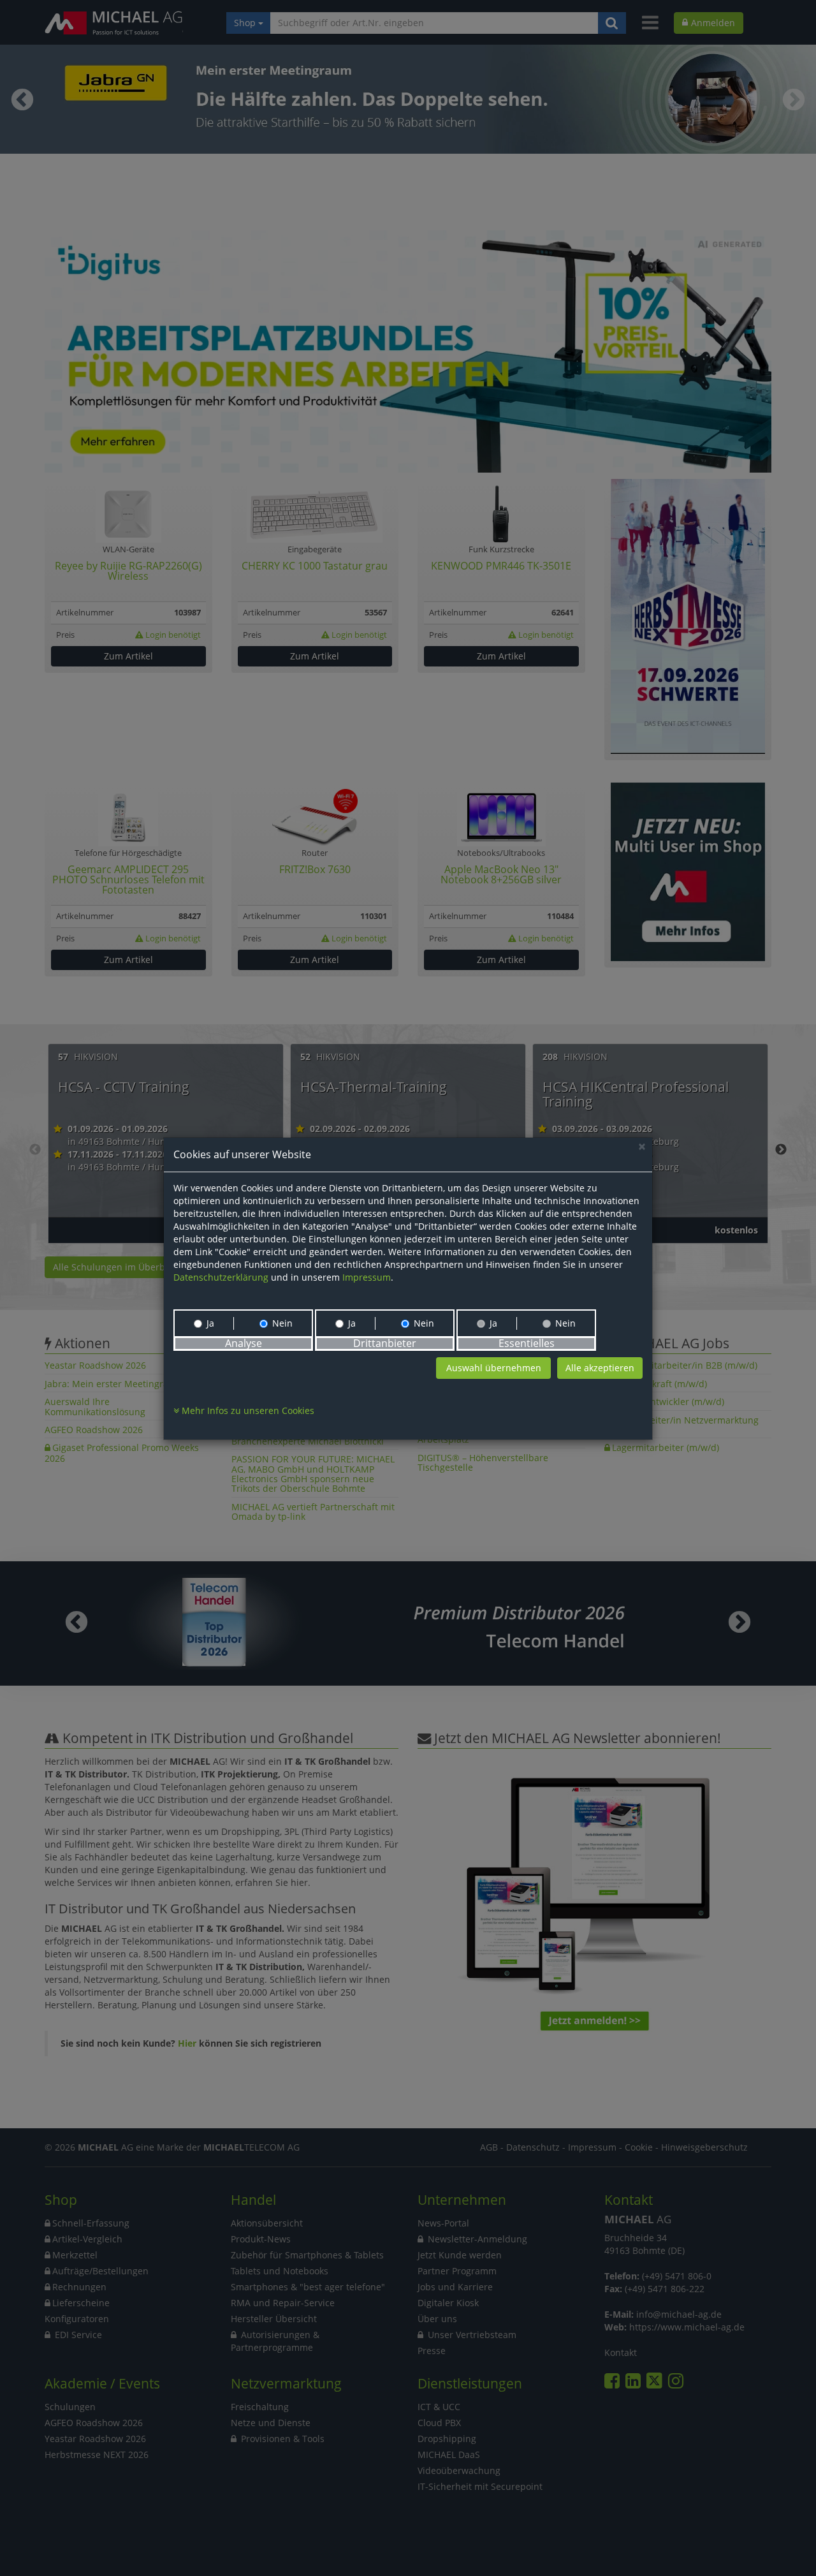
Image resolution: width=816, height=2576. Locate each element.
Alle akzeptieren (600, 1368)
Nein (282, 1323)
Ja (210, 1323)
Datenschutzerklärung (221, 1277)
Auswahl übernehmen (494, 1368)
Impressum (367, 1277)
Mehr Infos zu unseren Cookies (247, 1410)
